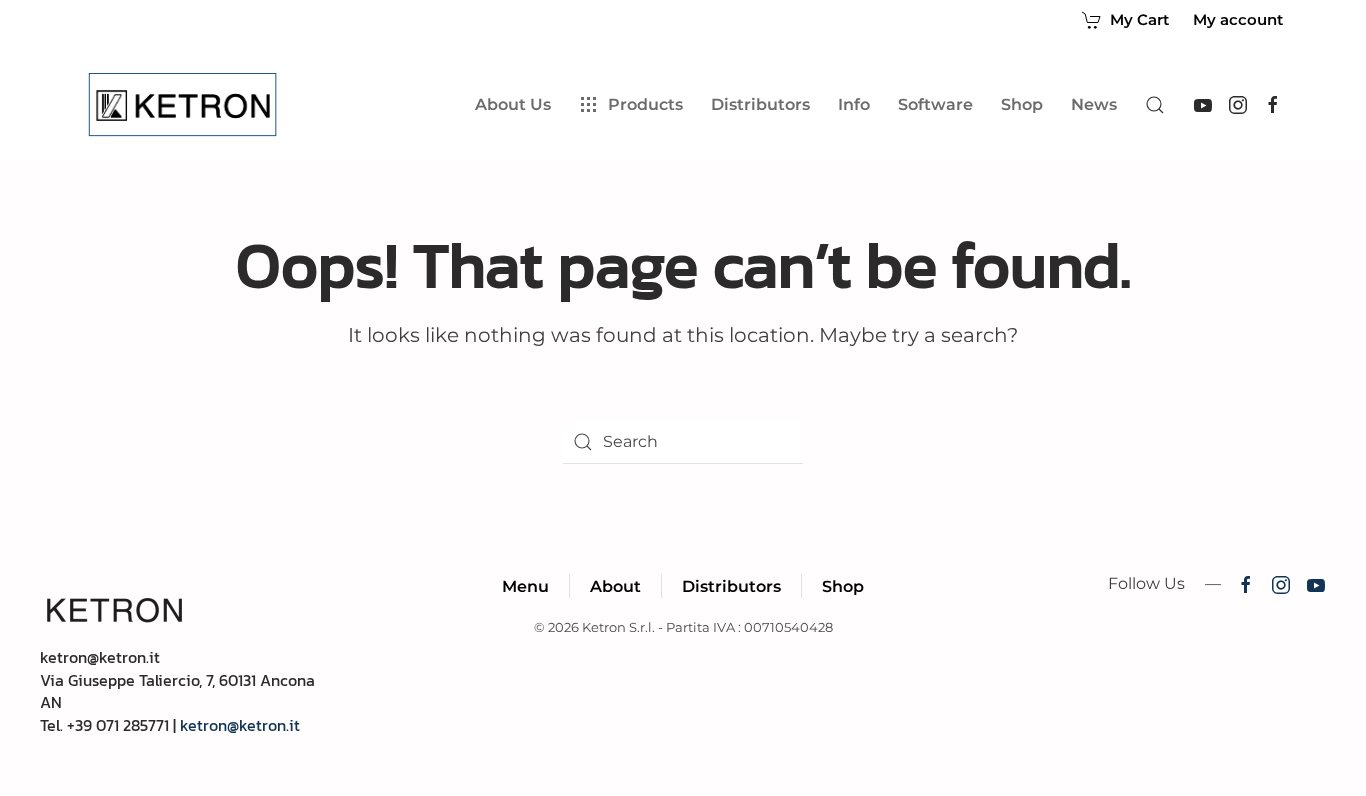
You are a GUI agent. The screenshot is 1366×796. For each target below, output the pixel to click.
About (615, 586)
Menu (525, 586)
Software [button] (935, 104)
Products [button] (645, 104)
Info (854, 104)
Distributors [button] (760, 104)
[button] (1155, 105)
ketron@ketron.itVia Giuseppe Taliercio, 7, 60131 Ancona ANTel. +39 (177, 690)
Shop (1022, 104)
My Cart (1139, 19)
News (1094, 104)
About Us (513, 104)
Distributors (731, 586)
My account (1238, 20)
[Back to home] (186, 105)
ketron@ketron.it (240, 725)
